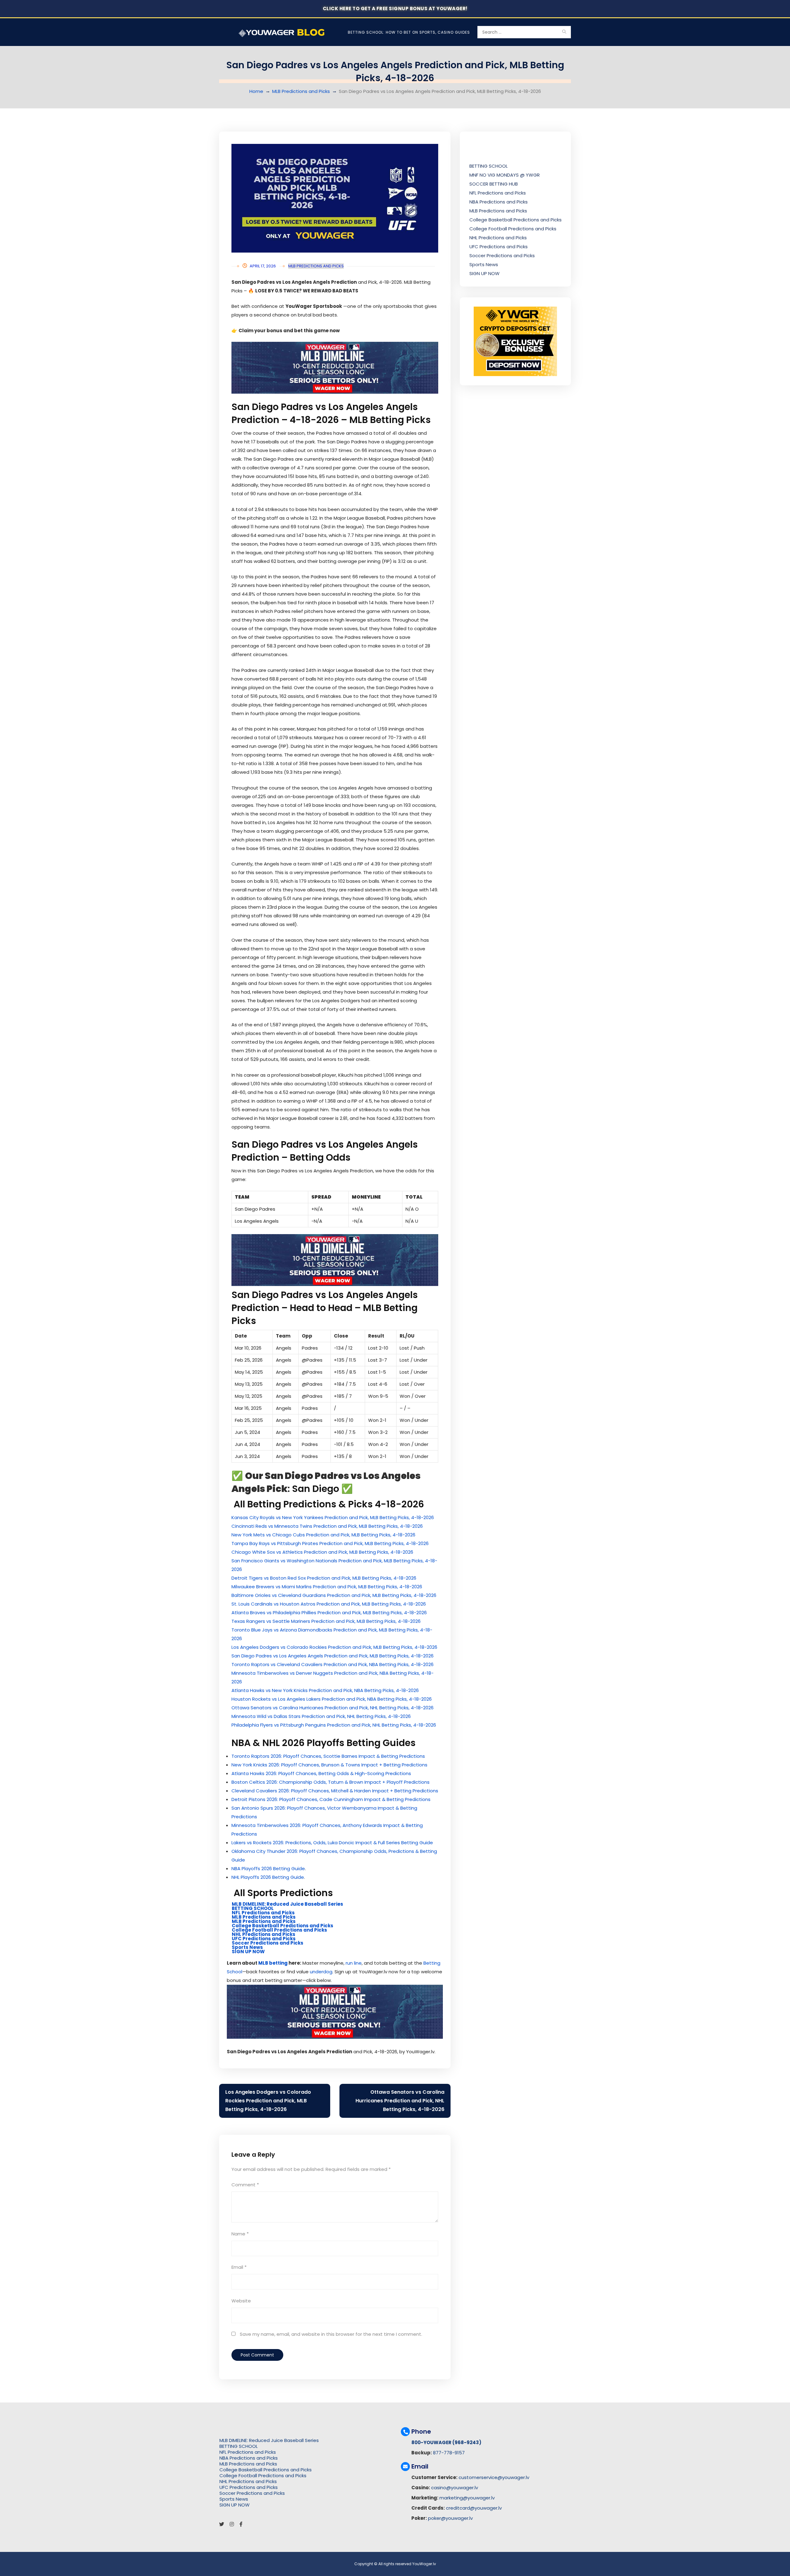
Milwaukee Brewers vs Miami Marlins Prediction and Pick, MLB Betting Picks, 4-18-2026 (327, 1587)
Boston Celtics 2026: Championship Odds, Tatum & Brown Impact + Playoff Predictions (331, 1782)
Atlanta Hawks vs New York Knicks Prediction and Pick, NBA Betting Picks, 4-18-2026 (325, 1690)
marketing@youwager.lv (467, 2498)
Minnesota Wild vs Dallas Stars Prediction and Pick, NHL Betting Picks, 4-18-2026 (321, 1716)
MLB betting (273, 1963)
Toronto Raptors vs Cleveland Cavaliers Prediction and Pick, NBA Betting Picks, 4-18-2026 (333, 1664)
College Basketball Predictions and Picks (283, 1926)
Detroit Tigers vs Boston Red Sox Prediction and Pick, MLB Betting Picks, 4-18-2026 (324, 1578)
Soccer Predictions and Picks (268, 1943)
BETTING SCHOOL (253, 1908)
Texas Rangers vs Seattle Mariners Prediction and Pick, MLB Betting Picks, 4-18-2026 (326, 1621)
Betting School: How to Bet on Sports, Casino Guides (409, 32)
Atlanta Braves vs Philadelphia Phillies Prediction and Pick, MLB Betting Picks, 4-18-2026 (329, 1613)
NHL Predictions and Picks (264, 1934)
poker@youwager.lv (450, 2518)
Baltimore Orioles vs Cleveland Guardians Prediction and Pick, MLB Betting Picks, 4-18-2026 (334, 1595)
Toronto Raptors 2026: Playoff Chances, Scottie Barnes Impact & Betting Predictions (328, 1756)
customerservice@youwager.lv (494, 2477)
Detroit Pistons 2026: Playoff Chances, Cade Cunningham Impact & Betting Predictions (331, 1799)
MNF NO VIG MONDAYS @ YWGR (505, 175)
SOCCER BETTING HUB (494, 184)
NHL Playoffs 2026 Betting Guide (268, 1877)
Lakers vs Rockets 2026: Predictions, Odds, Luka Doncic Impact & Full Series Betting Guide (332, 1843)
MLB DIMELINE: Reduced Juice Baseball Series (287, 1904)
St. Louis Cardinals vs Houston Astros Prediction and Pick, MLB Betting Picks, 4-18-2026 (329, 1604)
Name (240, 2234)
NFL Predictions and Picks (263, 1913)
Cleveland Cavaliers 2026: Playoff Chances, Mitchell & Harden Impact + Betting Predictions (335, 1791)
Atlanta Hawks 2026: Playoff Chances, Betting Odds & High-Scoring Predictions (321, 1773)
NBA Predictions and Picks (499, 202)
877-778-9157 (449, 2453)
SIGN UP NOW (248, 1952)
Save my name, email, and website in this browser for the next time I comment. (331, 2334)
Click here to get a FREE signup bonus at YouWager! (395, 8)
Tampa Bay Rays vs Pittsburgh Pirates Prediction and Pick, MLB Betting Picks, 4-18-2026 (330, 1543)
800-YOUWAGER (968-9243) (446, 2442)
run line (354, 1963)
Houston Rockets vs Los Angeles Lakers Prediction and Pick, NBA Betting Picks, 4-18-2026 (332, 1699)
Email (239, 2267)
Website (241, 2301)
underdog (321, 1972)
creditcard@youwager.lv (474, 2508)
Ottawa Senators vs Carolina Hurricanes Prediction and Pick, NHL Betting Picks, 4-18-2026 (333, 1708)
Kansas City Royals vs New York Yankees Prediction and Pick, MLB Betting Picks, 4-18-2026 (333, 1517)
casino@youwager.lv (455, 2488)
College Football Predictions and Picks (279, 1930)
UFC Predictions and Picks (264, 1939)
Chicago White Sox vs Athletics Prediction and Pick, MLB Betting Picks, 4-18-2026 (322, 1552)
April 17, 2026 (263, 266)
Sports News (247, 1947)
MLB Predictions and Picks (301, 91)
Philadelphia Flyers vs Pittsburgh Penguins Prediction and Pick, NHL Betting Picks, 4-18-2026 (334, 1725)
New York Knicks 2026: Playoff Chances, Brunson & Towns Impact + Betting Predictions (329, 1765)
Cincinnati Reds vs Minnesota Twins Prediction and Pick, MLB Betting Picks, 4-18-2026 (327, 1526)
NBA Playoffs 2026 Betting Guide (268, 1868)
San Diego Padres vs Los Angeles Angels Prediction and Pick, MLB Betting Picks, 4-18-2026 (333, 1656)
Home (256, 91)
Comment (245, 2185)
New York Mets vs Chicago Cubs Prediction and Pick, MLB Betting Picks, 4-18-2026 (323, 1535)
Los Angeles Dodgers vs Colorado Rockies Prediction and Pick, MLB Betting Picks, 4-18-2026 (334, 1647)
